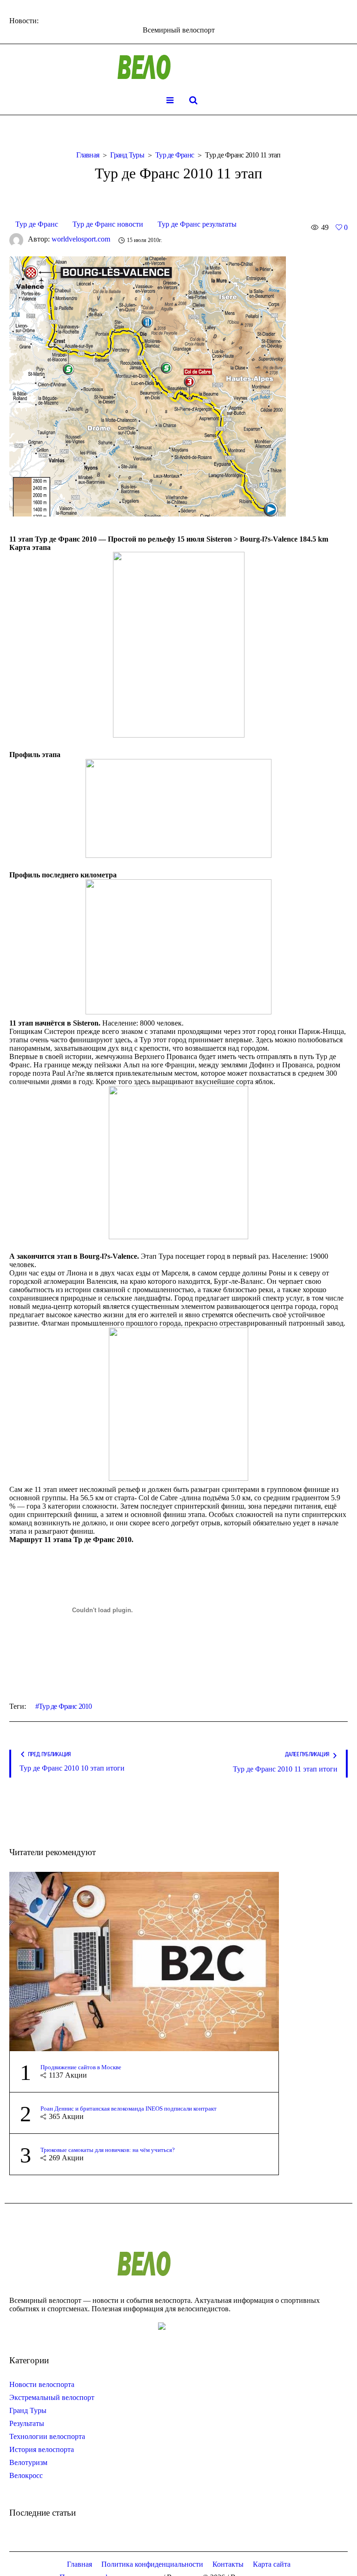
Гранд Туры (127, 155)
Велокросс (26, 2475)
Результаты (27, 2423)
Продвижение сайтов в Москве (81, 2067)
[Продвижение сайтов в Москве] (144, 1960)
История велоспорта (42, 2449)
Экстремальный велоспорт (52, 2397)
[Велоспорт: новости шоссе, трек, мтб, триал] (178, 67)
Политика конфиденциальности (152, 2564)
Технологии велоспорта (47, 2436)
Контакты (228, 2564)
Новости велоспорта (42, 2384)
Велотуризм (28, 2462)
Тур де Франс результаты (197, 224)
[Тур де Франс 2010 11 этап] (148, 385)
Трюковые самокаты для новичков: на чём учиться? (108, 2150)
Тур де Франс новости (108, 224)
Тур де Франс (175, 155)
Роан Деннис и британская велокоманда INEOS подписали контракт (129, 2109)
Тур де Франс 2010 (65, 1706)
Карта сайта (272, 2564)
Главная (88, 155)
